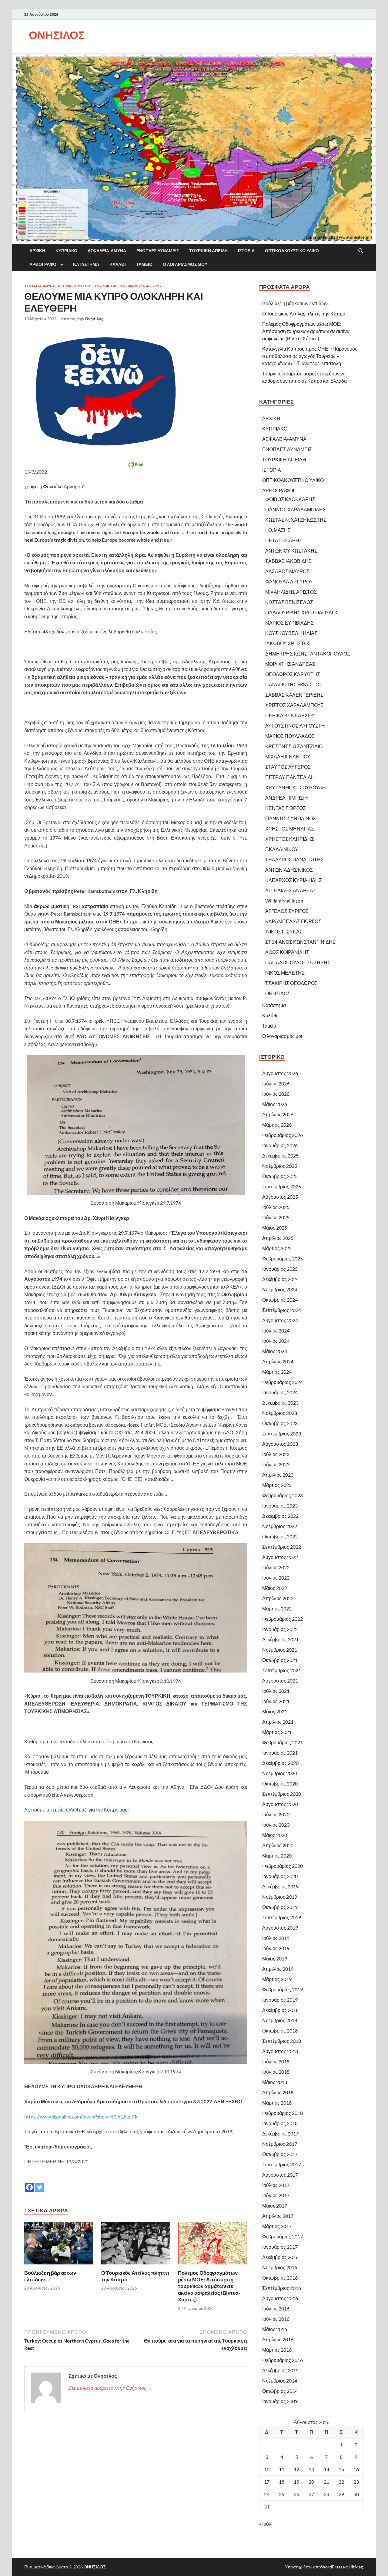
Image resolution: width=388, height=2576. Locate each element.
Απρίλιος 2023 (278, 1475)
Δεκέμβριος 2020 (280, 1763)
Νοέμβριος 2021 (280, 1650)
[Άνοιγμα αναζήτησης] (361, 251)
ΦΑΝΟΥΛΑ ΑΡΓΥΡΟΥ (145, 286)
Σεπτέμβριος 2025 (282, 1186)
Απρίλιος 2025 (278, 1238)
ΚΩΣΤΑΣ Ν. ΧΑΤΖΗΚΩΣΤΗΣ (296, 520)
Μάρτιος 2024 (277, 1372)
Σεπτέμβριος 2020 (282, 1794)
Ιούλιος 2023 (276, 1454)
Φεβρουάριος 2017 (283, 2236)
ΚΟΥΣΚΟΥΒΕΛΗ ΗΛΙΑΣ (291, 633)
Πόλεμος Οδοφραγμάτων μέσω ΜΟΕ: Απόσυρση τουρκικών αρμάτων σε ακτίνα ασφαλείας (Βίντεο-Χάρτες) (209, 2286)
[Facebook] (29, 2183)
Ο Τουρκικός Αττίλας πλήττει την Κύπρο (304, 314)
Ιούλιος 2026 (276, 1083)
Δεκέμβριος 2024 (280, 1279)
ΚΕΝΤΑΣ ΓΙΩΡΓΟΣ (286, 808)
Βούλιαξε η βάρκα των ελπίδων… (297, 303)
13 (311, 2469)
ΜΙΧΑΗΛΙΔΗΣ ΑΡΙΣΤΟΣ (291, 592)
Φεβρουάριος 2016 (283, 2360)
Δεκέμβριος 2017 (280, 2133)
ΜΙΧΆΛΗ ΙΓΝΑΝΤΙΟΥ (288, 756)
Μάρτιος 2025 (277, 1248)
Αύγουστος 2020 (280, 1804)
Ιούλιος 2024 (276, 1331)
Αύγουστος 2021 (280, 1681)
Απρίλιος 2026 (278, 1114)
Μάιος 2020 (275, 1835)
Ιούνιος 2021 (276, 1701)
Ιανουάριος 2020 (280, 1876)
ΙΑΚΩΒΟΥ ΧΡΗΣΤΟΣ (288, 643)
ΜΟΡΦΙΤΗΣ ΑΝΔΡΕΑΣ (290, 664)
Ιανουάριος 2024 (280, 1392)
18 (282, 2482)
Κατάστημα (86, 264)
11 (282, 2469)
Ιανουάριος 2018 (280, 2123)
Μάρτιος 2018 (277, 2103)
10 (267, 2469)
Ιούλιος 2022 (276, 1567)
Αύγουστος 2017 (280, 2175)
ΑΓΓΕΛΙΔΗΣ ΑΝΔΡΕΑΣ (291, 890)
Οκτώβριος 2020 (280, 1783)
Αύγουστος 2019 (280, 1928)
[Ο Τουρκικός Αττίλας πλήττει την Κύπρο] (136, 2245)
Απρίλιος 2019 (278, 1969)
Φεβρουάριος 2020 (283, 1866)
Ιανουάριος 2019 (280, 2000)
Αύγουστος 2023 (280, 1444)
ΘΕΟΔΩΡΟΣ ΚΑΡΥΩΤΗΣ (293, 674)
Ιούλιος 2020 (276, 1814)
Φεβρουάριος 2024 (283, 1382)
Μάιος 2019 (275, 1958)
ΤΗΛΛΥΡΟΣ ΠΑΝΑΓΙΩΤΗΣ (294, 859)
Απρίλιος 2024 (278, 1361)
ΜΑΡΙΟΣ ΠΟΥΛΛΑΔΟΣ (290, 736)
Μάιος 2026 (275, 1104)
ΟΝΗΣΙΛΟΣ (57, 35)
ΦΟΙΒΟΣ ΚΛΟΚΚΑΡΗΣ (290, 499)
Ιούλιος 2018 (276, 2061)
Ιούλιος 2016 (276, 2308)
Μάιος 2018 (275, 2082)
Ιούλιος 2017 (276, 2185)
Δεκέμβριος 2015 (280, 2370)
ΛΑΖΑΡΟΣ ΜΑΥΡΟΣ (287, 571)
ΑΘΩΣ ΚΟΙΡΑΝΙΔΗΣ (287, 952)
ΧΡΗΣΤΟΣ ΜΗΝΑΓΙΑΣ (290, 829)
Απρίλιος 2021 (278, 1722)
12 (296, 2469)
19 (296, 2482)
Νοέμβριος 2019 (280, 1897)
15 (341, 2469)
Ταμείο (144, 264)
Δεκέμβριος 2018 (280, 2010)
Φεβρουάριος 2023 (283, 1495)
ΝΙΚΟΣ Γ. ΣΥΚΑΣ (284, 931)
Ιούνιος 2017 (276, 2195)
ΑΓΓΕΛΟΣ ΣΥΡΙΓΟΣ (287, 911)
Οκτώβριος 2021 (280, 1660)
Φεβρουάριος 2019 (283, 1989)
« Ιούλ (265, 2524)
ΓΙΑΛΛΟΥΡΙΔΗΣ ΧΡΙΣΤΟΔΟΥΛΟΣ (302, 612)
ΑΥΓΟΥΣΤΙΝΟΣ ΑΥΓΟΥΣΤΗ (295, 726)
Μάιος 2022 (275, 1588)
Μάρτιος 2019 (277, 1979)
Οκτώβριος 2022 (280, 1536)
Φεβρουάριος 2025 (283, 1258)
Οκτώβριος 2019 (280, 1907)
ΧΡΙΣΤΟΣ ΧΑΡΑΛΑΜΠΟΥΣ (294, 705)
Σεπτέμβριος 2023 (282, 1433)
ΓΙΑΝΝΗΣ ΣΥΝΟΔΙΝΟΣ (291, 818)
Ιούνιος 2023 (276, 1464)
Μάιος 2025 (275, 1228)
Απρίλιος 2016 (278, 2339)
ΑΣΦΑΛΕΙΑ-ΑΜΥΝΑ (107, 251)
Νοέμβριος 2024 (280, 1289)
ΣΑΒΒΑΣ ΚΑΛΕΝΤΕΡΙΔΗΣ (294, 695)
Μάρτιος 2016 (277, 2350)
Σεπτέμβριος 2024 (282, 1310)
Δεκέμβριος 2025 (280, 1156)
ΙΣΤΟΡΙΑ (246, 251)
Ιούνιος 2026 (276, 1094)
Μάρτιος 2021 (277, 1732)
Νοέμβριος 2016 (280, 2267)
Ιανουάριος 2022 (280, 1629)
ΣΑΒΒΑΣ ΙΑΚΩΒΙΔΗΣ (288, 561)
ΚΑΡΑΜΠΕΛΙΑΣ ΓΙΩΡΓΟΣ (293, 921)
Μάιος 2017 (275, 2206)
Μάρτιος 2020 (277, 1856)
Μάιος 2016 (275, 2329)
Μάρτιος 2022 (277, 1608)
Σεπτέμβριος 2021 (282, 1670)
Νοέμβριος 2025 (280, 1166)
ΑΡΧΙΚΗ (37, 251)
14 (326, 2469)
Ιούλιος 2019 (276, 1938)
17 (267, 2482)
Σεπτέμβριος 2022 (282, 1547)
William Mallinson (284, 901)
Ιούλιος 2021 (276, 1691)
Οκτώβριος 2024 (280, 1300)
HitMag (356, 2567)
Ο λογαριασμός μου (185, 264)
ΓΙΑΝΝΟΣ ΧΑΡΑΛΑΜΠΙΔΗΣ (296, 509)
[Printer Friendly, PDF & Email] (136, 464)
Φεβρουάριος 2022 (283, 1619)
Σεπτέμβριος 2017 (282, 2164)
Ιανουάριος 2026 (280, 1145)
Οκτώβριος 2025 (280, 1176)
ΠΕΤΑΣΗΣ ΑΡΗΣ (284, 540)
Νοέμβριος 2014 (280, 2381)
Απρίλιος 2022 (278, 1598)
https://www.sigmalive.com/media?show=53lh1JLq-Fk (81, 2117)
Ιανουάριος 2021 (280, 1753)
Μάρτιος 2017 (277, 2226)
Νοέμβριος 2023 (280, 1413)
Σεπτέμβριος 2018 (282, 2041)
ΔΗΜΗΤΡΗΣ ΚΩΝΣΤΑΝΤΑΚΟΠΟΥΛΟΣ (308, 654)
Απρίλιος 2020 (278, 1845)
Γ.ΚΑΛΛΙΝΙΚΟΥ (282, 849)
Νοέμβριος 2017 (280, 2144)
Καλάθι (118, 264)
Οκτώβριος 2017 (280, 2154)
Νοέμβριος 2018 (280, 2020)
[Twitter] (40, 2183)
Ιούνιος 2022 (276, 1578)
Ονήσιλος (94, 319)
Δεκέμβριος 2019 (280, 1886)
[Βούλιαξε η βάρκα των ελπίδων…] (59, 2245)
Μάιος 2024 (275, 1351)
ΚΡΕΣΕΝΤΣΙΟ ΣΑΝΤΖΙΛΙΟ (294, 746)
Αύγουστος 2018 (280, 2051)
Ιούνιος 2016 (276, 2319)
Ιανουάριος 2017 (280, 2247)
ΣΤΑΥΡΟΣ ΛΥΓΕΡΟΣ (288, 767)
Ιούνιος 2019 (276, 1948)
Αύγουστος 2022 (280, 1557)
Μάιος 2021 (275, 1711)
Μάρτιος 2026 (277, 1125)
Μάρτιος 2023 (277, 1485)
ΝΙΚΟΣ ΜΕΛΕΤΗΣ (285, 973)
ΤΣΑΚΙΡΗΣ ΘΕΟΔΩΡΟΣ (291, 983)
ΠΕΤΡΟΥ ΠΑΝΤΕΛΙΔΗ (290, 777)
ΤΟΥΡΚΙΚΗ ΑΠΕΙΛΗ (208, 251)
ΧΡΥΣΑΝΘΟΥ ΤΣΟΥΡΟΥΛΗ (296, 787)
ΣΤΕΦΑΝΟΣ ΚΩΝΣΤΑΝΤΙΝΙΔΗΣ (300, 942)
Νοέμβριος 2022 (280, 1526)
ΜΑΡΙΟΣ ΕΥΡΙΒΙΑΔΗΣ (289, 623)
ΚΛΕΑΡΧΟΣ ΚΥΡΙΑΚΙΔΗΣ (294, 880)
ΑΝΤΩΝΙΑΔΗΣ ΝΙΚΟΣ (289, 870)
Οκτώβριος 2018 (280, 2031)
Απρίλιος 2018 (278, 2092)
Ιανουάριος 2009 (280, 2401)
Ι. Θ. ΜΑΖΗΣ (278, 530)
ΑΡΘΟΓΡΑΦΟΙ (43, 264)
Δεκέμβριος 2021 (280, 1639)
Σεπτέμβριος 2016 (282, 2288)
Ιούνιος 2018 (276, 2072)
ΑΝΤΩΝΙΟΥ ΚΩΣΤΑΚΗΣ (291, 551)
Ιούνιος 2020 (276, 1825)
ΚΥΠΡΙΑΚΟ (66, 251)
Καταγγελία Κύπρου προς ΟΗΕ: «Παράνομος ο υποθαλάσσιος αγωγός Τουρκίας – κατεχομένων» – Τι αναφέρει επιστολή (310, 356)
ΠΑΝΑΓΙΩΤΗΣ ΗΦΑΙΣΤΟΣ (294, 684)
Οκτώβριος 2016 (280, 2278)
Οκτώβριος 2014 (280, 2391)
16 (356, 2469)
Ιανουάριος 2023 (280, 1506)
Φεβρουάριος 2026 (283, 1135)
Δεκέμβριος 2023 (280, 1403)
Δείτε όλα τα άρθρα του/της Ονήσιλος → (110, 2388)
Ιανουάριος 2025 (280, 1269)
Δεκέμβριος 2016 (280, 2257)
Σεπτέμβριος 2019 (282, 1917)
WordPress (332, 2567)
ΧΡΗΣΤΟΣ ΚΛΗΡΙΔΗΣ (290, 839)
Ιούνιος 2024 (276, 1341)
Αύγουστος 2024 (280, 1320)
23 (356, 2482)
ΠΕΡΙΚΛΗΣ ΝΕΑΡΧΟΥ (290, 715)
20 (311, 2482)
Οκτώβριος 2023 (280, 1423)
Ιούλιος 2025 (276, 1207)
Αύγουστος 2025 (280, 1197)
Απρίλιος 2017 (278, 2216)
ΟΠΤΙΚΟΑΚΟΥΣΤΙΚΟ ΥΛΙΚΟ (292, 251)
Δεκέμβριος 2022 (280, 1516)
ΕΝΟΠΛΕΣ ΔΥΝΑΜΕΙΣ (158, 251)
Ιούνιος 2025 (276, 1217)
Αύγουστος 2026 (280, 1073)
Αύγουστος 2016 (280, 2298)
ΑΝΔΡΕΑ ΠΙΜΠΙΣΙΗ (287, 798)
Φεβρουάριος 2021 (283, 1742)
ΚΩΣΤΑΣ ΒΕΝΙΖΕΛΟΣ (289, 602)
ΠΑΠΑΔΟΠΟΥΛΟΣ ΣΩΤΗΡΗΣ (298, 962)
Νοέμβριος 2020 (280, 1773)
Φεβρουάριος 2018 (283, 2113)
